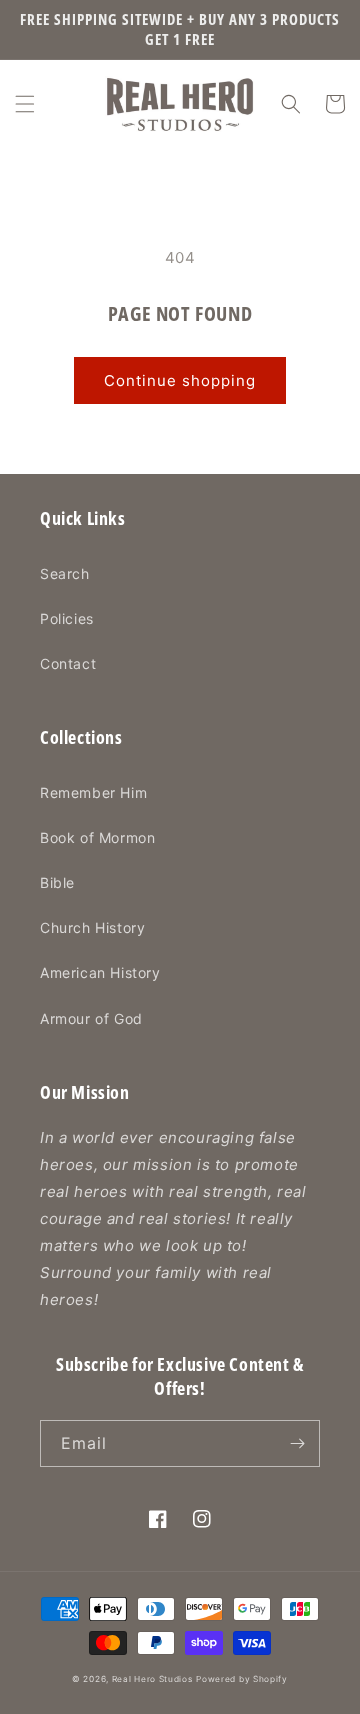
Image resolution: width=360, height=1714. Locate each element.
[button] (25, 104)
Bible (57, 882)
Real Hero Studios (152, 1679)
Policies (67, 618)
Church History (92, 927)
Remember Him (93, 792)
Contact (68, 663)
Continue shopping (180, 380)
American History (100, 972)
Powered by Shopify (242, 1679)
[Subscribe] (297, 1443)
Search (65, 573)
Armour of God (91, 1018)
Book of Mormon (97, 837)
